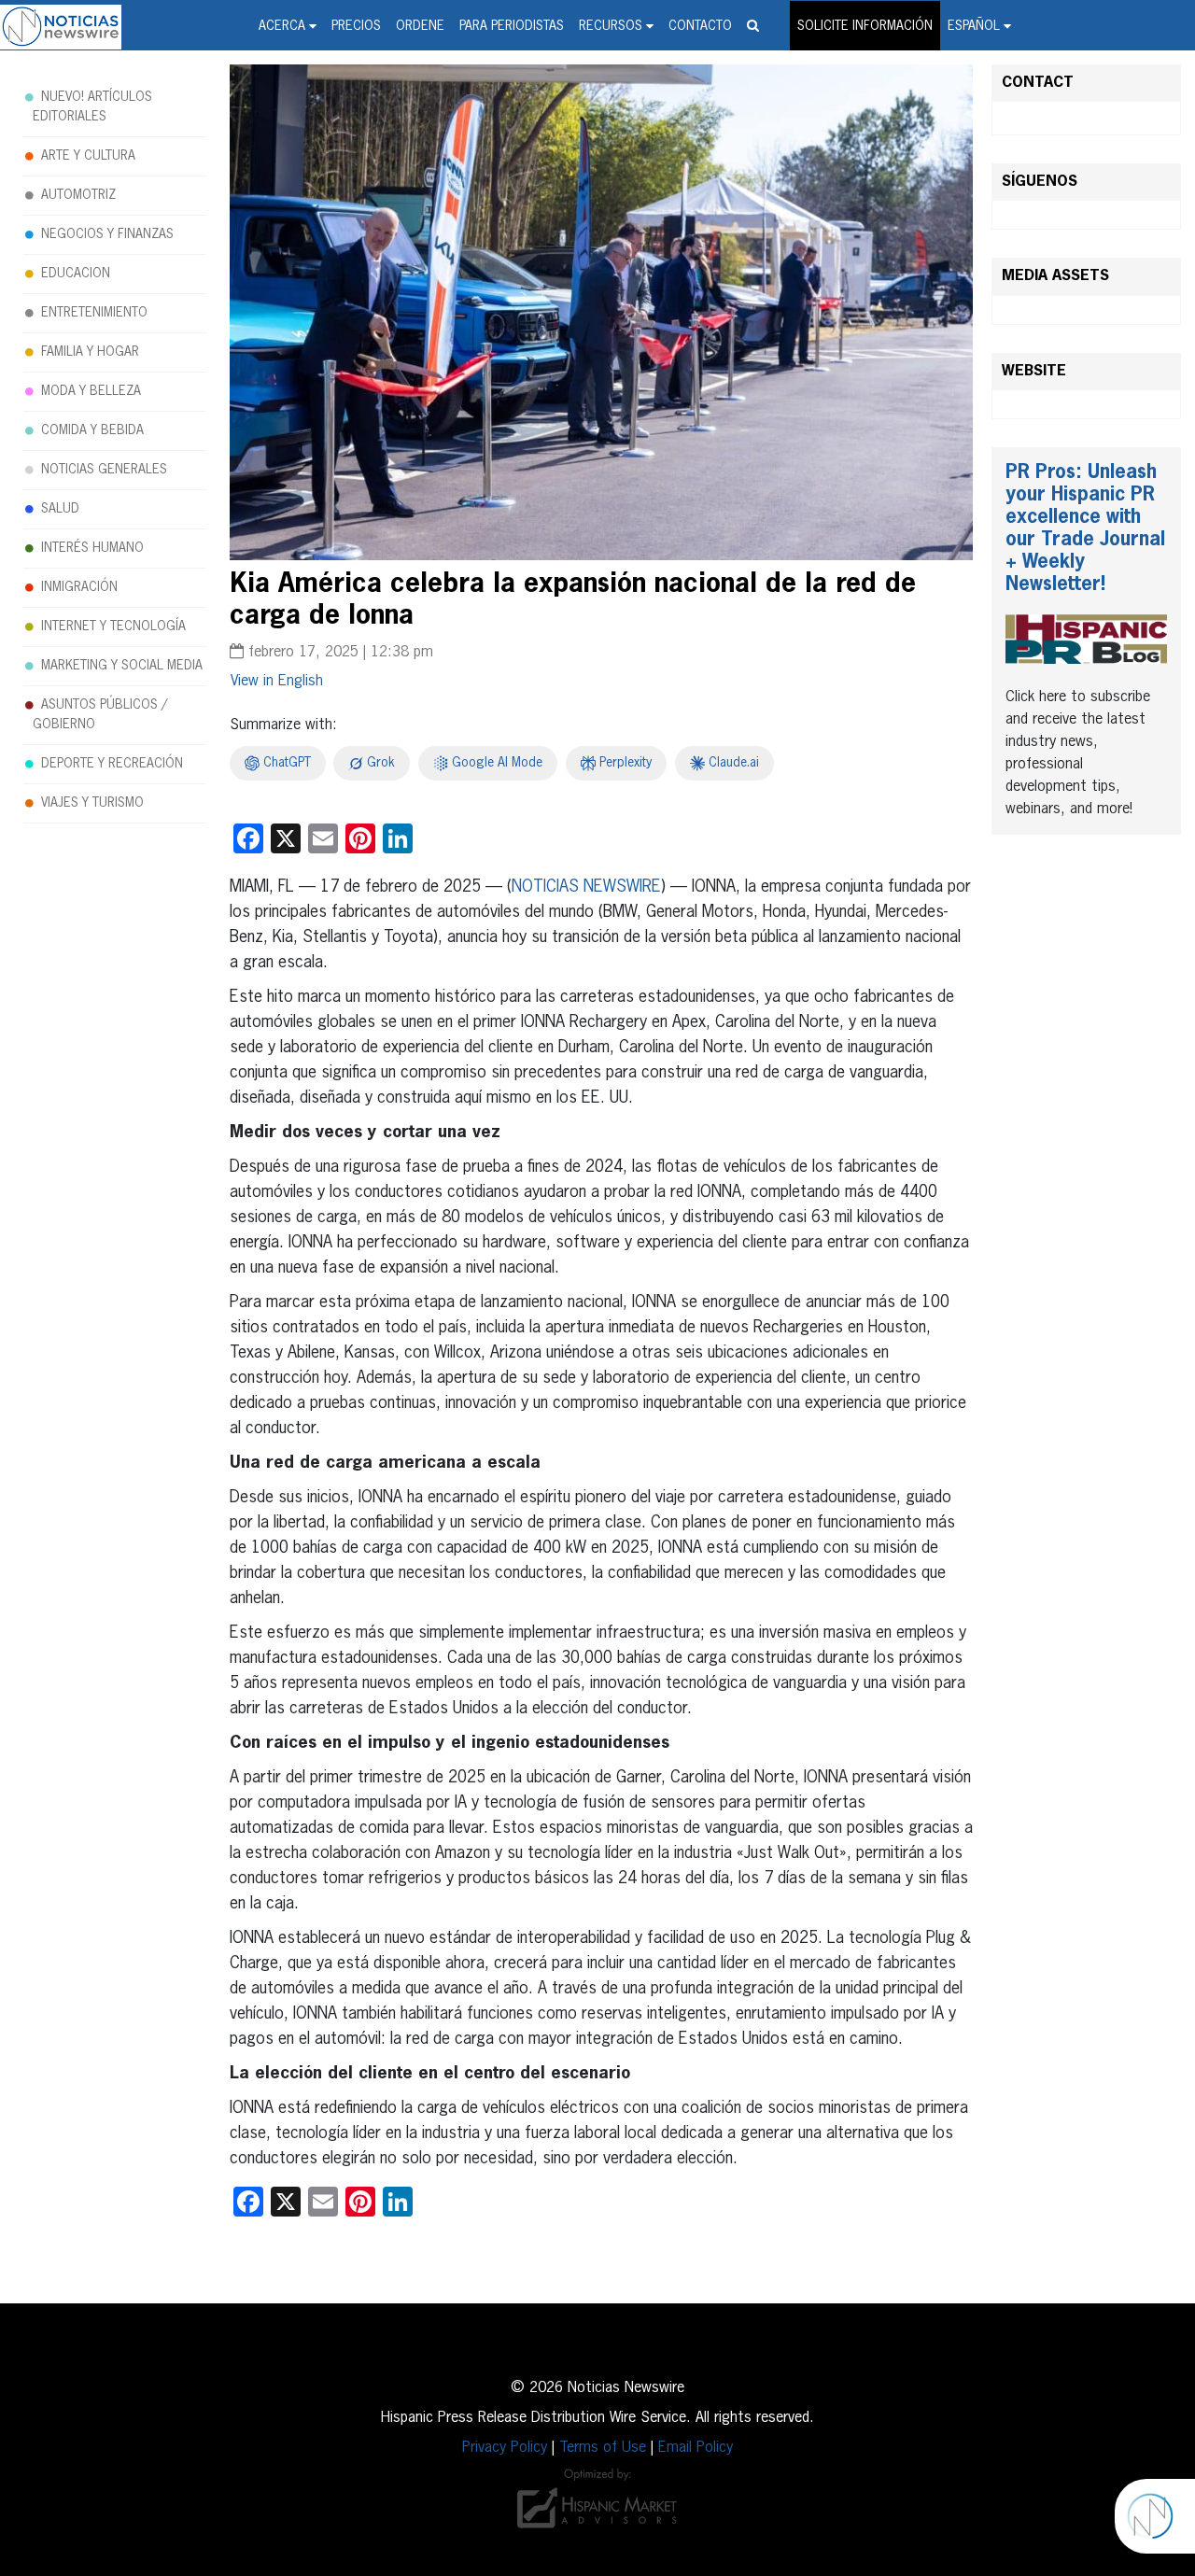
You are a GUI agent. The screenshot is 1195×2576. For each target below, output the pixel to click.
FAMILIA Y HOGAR (90, 352)
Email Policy (696, 2448)
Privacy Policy (505, 2448)
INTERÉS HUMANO (92, 548)
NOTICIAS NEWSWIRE (586, 887)
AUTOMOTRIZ (78, 195)
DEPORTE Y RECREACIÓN (112, 764)
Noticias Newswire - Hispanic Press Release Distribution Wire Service (61, 27)
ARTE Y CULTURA (88, 156)
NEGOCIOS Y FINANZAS (107, 234)
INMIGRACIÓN (79, 587)
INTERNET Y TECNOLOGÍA (113, 626)
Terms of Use (603, 2448)
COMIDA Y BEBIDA (92, 430)
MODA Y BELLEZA (91, 391)
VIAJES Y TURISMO (92, 803)
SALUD (60, 509)
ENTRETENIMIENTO (94, 313)
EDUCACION (76, 274)
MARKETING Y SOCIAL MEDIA (122, 666)
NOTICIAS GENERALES (104, 470)
